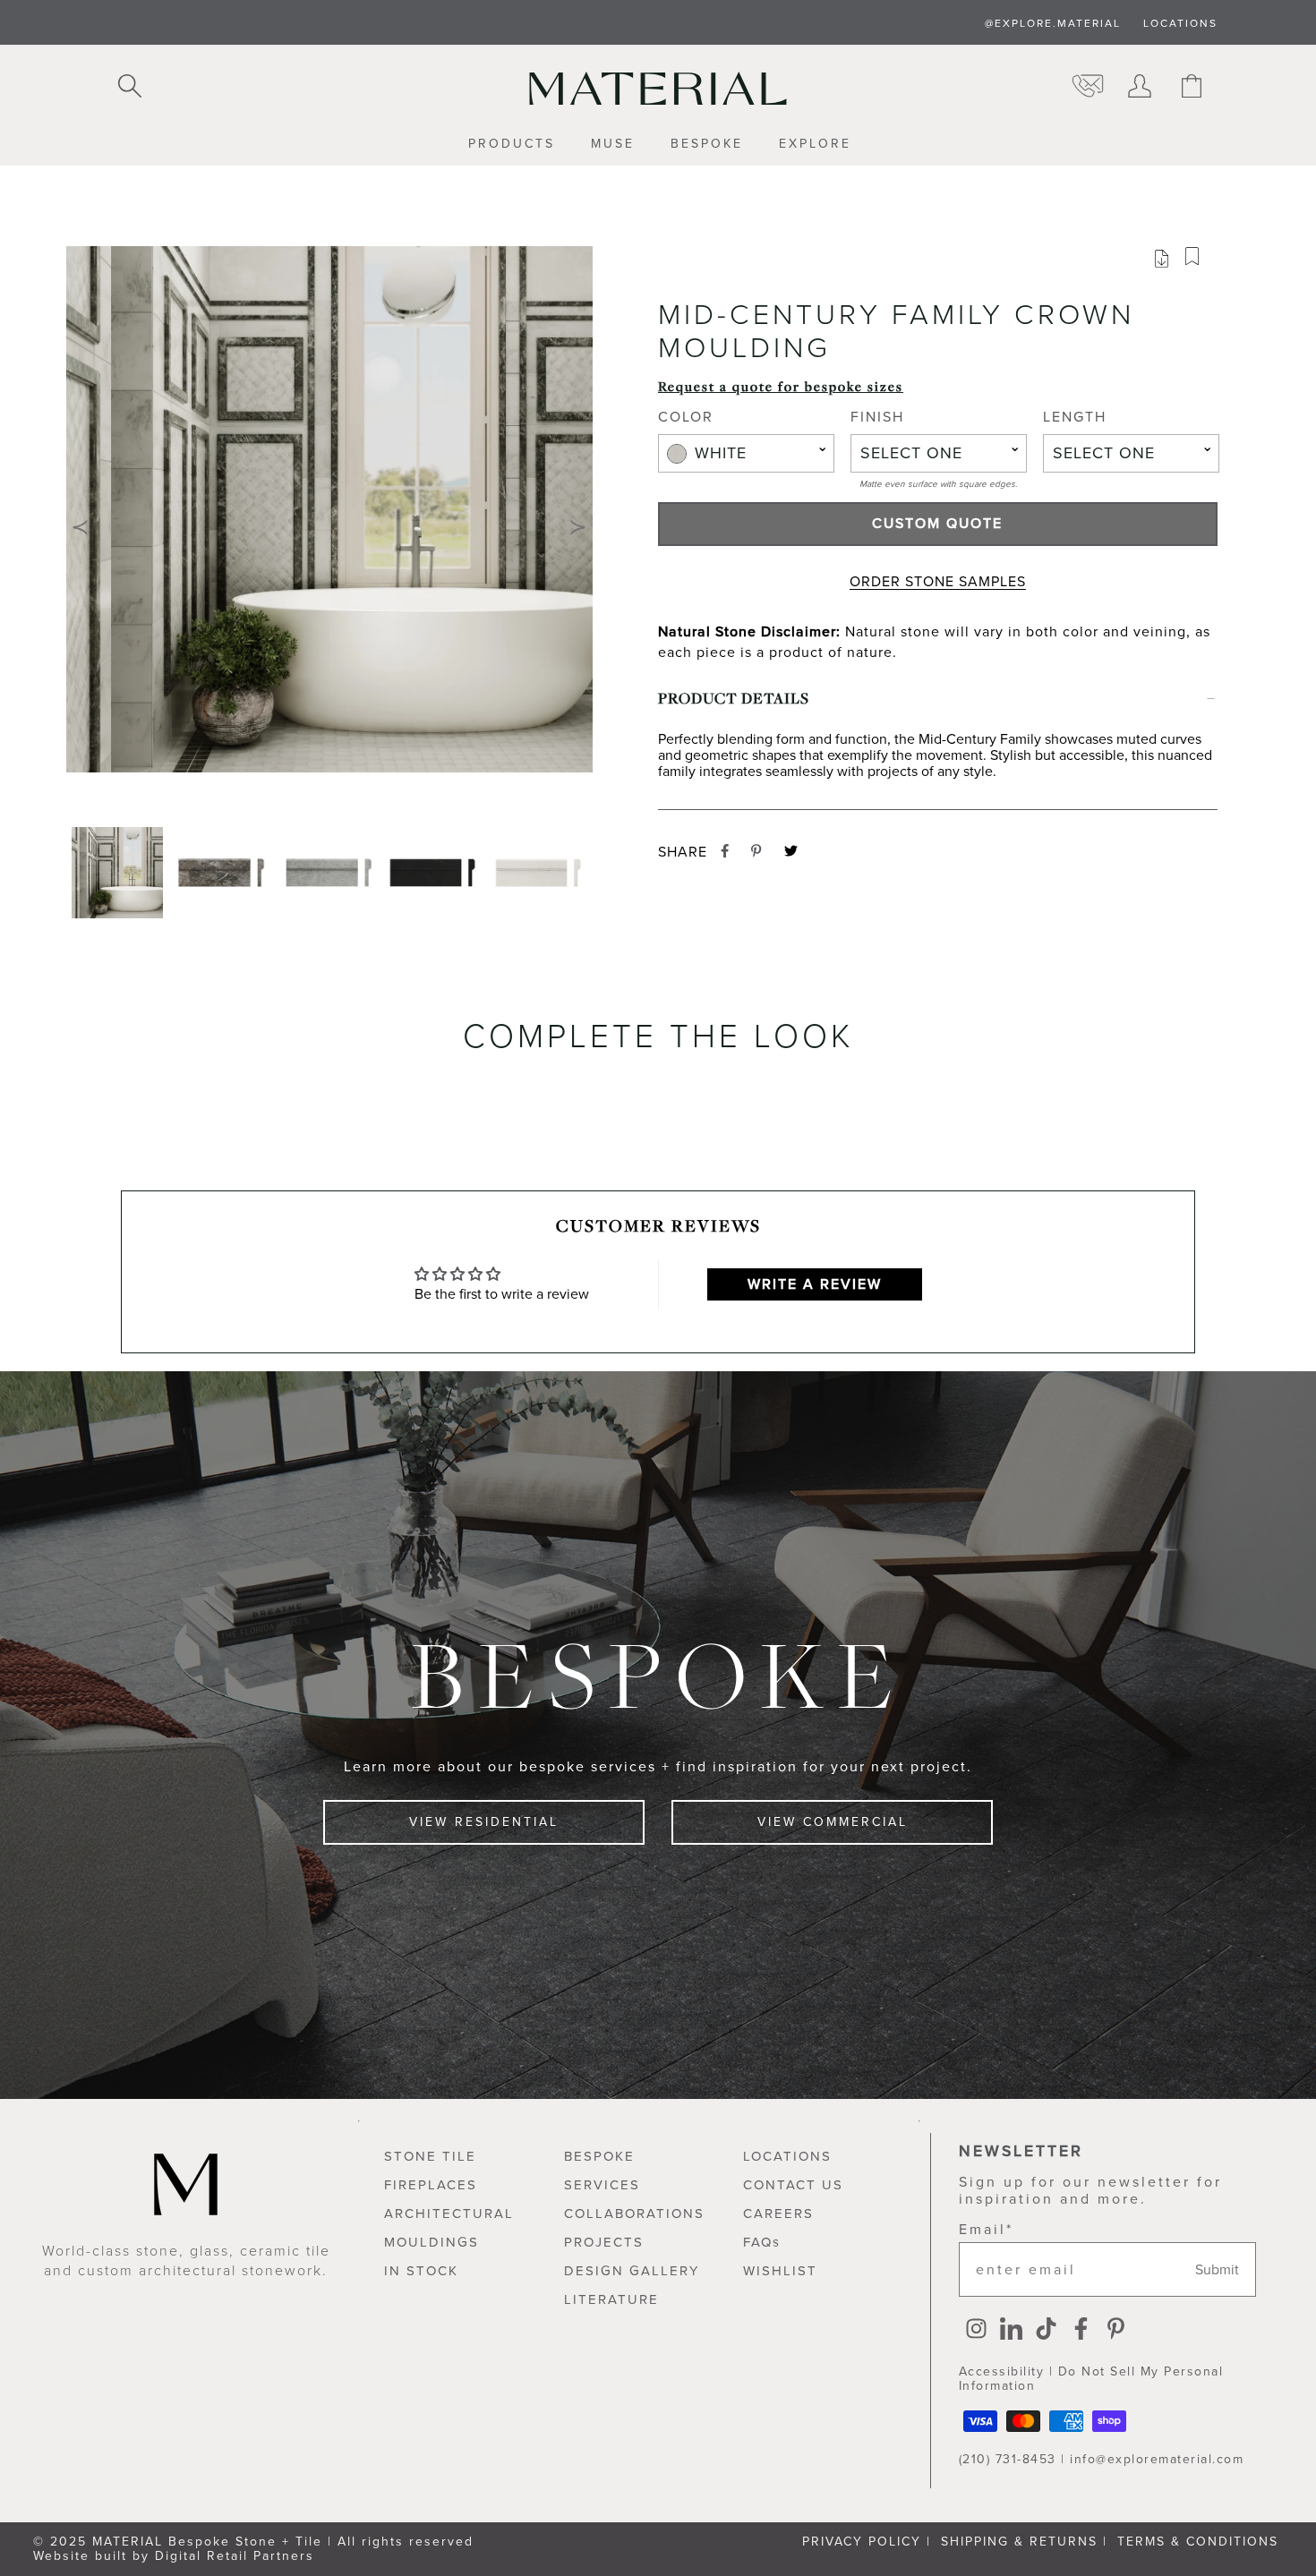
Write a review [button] (815, 1284)
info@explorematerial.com (1157, 2459)
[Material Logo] (658, 89)
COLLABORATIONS (634, 2213)
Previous (81, 527)
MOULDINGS (432, 2242)
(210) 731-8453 (1008, 2459)
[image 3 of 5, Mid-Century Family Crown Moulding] (330, 873)
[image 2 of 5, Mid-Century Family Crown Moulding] (225, 873)
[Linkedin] (1011, 2330)
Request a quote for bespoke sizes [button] (781, 386)
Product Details (734, 698)
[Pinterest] (1116, 2330)
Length (1075, 418)
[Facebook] (1081, 2330)
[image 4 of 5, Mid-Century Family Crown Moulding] (436, 873)
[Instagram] (976, 2330)
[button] (329, 527)
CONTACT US (793, 2185)
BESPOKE (707, 145)
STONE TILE (430, 2156)
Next (578, 527)
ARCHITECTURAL (449, 2213)
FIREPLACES (431, 2185)
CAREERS (778, 2213)
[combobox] (746, 453)
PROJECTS (604, 2242)
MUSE (613, 145)
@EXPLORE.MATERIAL (1053, 23)
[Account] (1140, 88)
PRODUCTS (512, 145)
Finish (877, 418)
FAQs (762, 2242)
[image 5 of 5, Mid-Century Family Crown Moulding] (542, 873)
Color (686, 418)
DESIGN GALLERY (632, 2271)
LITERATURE (611, 2299)
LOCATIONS (1180, 23)
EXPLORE (815, 145)
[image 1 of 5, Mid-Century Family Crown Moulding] (119, 873)
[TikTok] (1046, 2330)
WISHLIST (780, 2271)
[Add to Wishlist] (1199, 260)
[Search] (130, 88)
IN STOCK (421, 2271)
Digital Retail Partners (235, 2556)
